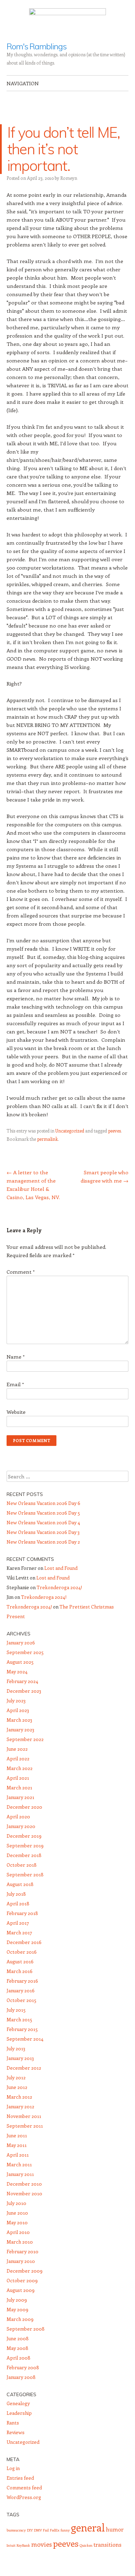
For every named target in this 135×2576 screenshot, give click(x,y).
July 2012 (16, 2077)
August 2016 (20, 1961)
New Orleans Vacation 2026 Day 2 (43, 1542)
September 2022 (25, 1739)
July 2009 (17, 2300)
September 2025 (25, 1652)
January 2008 (21, 2377)
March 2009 (20, 2319)
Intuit (11, 2545)
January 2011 (20, 2174)
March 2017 (19, 1932)
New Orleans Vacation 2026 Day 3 (43, 1532)
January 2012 (20, 2106)
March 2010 (20, 2242)
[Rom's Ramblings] (67, 21)
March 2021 (19, 1787)
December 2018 (24, 1855)
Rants (13, 2423)
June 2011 (17, 2135)
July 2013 (16, 2048)
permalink (47, 1139)
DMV (38, 2530)
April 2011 (18, 2155)
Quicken (86, 2545)
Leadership (19, 2413)
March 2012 (19, 2097)
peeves (114, 1131)
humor (115, 2529)
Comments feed (24, 2487)
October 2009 (22, 2280)
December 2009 (25, 2271)
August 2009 (21, 2290)
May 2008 (17, 2348)
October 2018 (22, 1865)
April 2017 (18, 1923)
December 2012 (24, 2068)
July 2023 (16, 1700)
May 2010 (17, 2222)
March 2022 (20, 1768)
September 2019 (25, 1845)
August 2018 (20, 1884)
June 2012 (17, 2087)
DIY (30, 2530)
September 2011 (25, 2126)
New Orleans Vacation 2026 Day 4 (43, 1522)
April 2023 (18, 1710)
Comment (21, 1272)
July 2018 (16, 1894)
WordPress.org (24, 2497)
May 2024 (17, 1671)
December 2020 (24, 1807)
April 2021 (18, 1778)
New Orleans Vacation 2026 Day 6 (43, 1503)
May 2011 (17, 2145)
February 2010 (22, 2251)
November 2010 (24, 2193)
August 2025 (20, 1662)
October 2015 (21, 2000)
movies (42, 2544)
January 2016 (21, 1990)
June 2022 (17, 1749)
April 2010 (18, 2232)
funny (65, 2530)
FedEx (55, 2530)
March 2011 (19, 2164)
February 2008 (23, 2367)
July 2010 (16, 2203)
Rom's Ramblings (37, 46)
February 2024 (22, 1681)
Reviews (16, 2432)
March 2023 (19, 1720)
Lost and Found (61, 1568)
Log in (13, 2468)
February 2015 (22, 2029)
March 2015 (19, 2019)
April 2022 (18, 1758)
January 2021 (20, 1797)
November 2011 (24, 2116)
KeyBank (23, 2545)
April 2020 (18, 1816)
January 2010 (21, 2261)
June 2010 (17, 2213)
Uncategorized (70, 1131)
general (88, 2527)
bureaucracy (16, 2530)
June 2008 (18, 2338)
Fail (46, 2530)
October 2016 (22, 1952)
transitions (107, 2544)
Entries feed (20, 2478)
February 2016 (22, 1981)
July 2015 (16, 2010)
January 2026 (21, 1642)
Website (16, 1412)
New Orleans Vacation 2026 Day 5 (43, 1513)
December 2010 (24, 2184)
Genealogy (18, 2403)
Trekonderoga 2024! (59, 1587)
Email (15, 1384)
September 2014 (25, 2039)
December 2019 (24, 1836)
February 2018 (22, 1913)
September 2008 (26, 2329)
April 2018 (18, 1903)
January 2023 (20, 1729)
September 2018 (25, 1874)
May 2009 (17, 2309)
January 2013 (20, 2058)
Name (16, 1357)
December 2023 (24, 1691)
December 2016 (24, 1942)
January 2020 (21, 1826)
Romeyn (69, 178)
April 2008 (19, 2358)
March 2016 (20, 1971)
